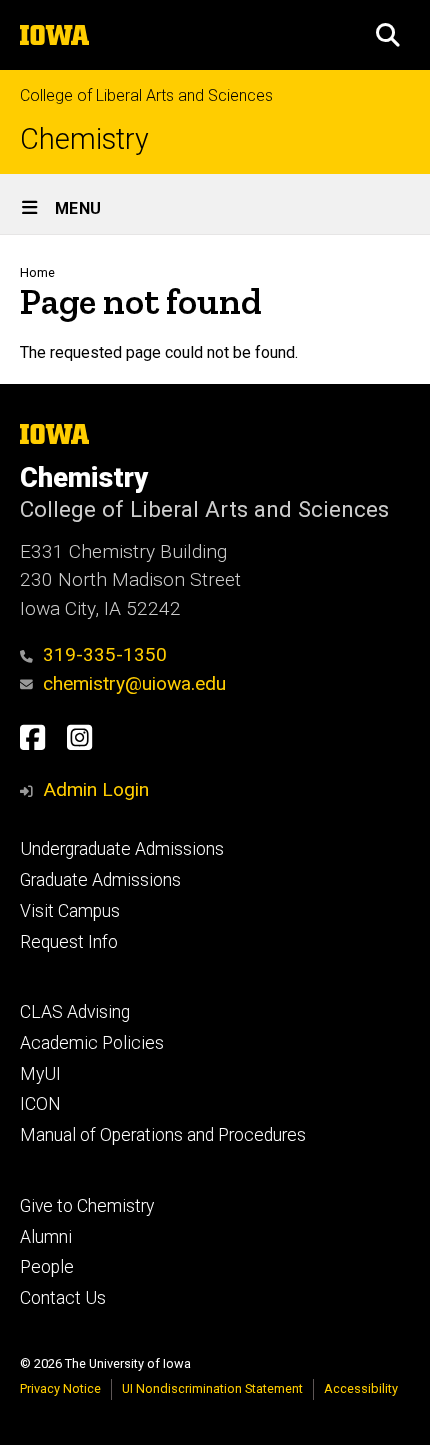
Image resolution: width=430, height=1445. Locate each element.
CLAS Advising (75, 1012)
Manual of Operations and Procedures (163, 1135)
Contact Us (63, 1298)
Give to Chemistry (87, 1206)
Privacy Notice (60, 1388)
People (47, 1267)
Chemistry (84, 139)
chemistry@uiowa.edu (134, 683)
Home (37, 272)
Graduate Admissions (100, 880)
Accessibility (361, 1388)
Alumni (46, 1237)
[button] (388, 35)
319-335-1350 (105, 654)
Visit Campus (70, 911)
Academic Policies (92, 1043)
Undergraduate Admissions (122, 849)
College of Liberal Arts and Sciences (146, 95)
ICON (40, 1104)
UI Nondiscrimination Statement (212, 1388)
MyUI (40, 1074)
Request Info (69, 942)
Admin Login (96, 789)
